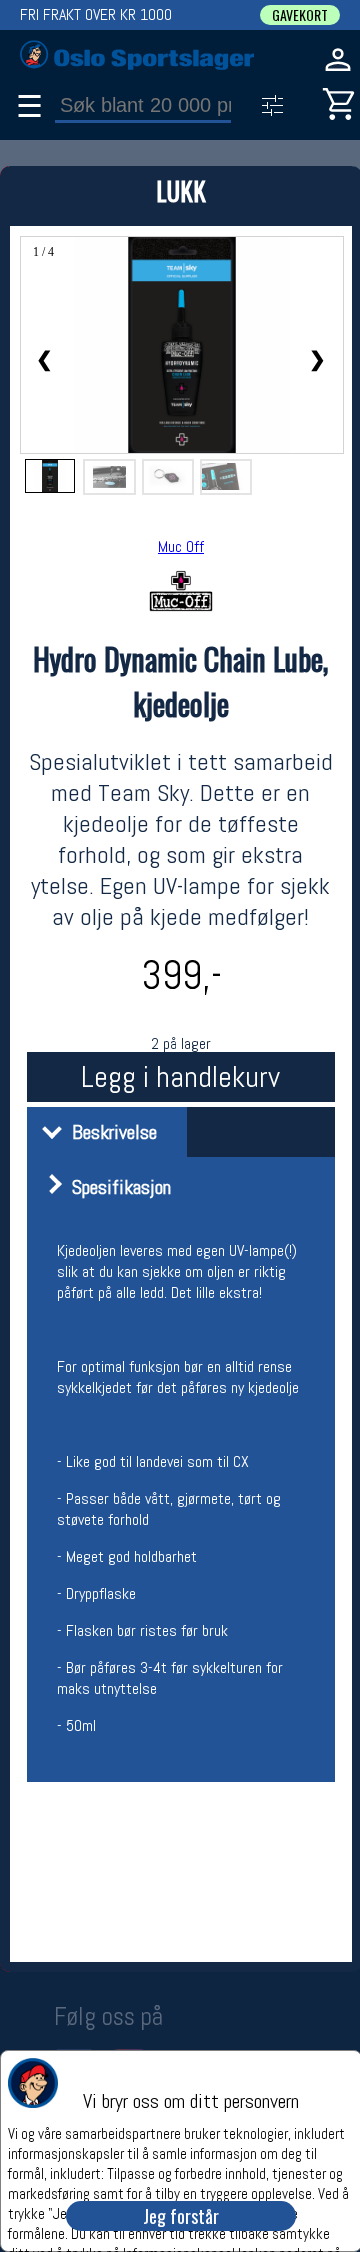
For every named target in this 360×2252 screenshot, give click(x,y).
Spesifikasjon (116, 1187)
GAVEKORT (300, 15)
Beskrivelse (109, 1132)
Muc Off (181, 546)
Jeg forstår (181, 2216)
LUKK (181, 190)
